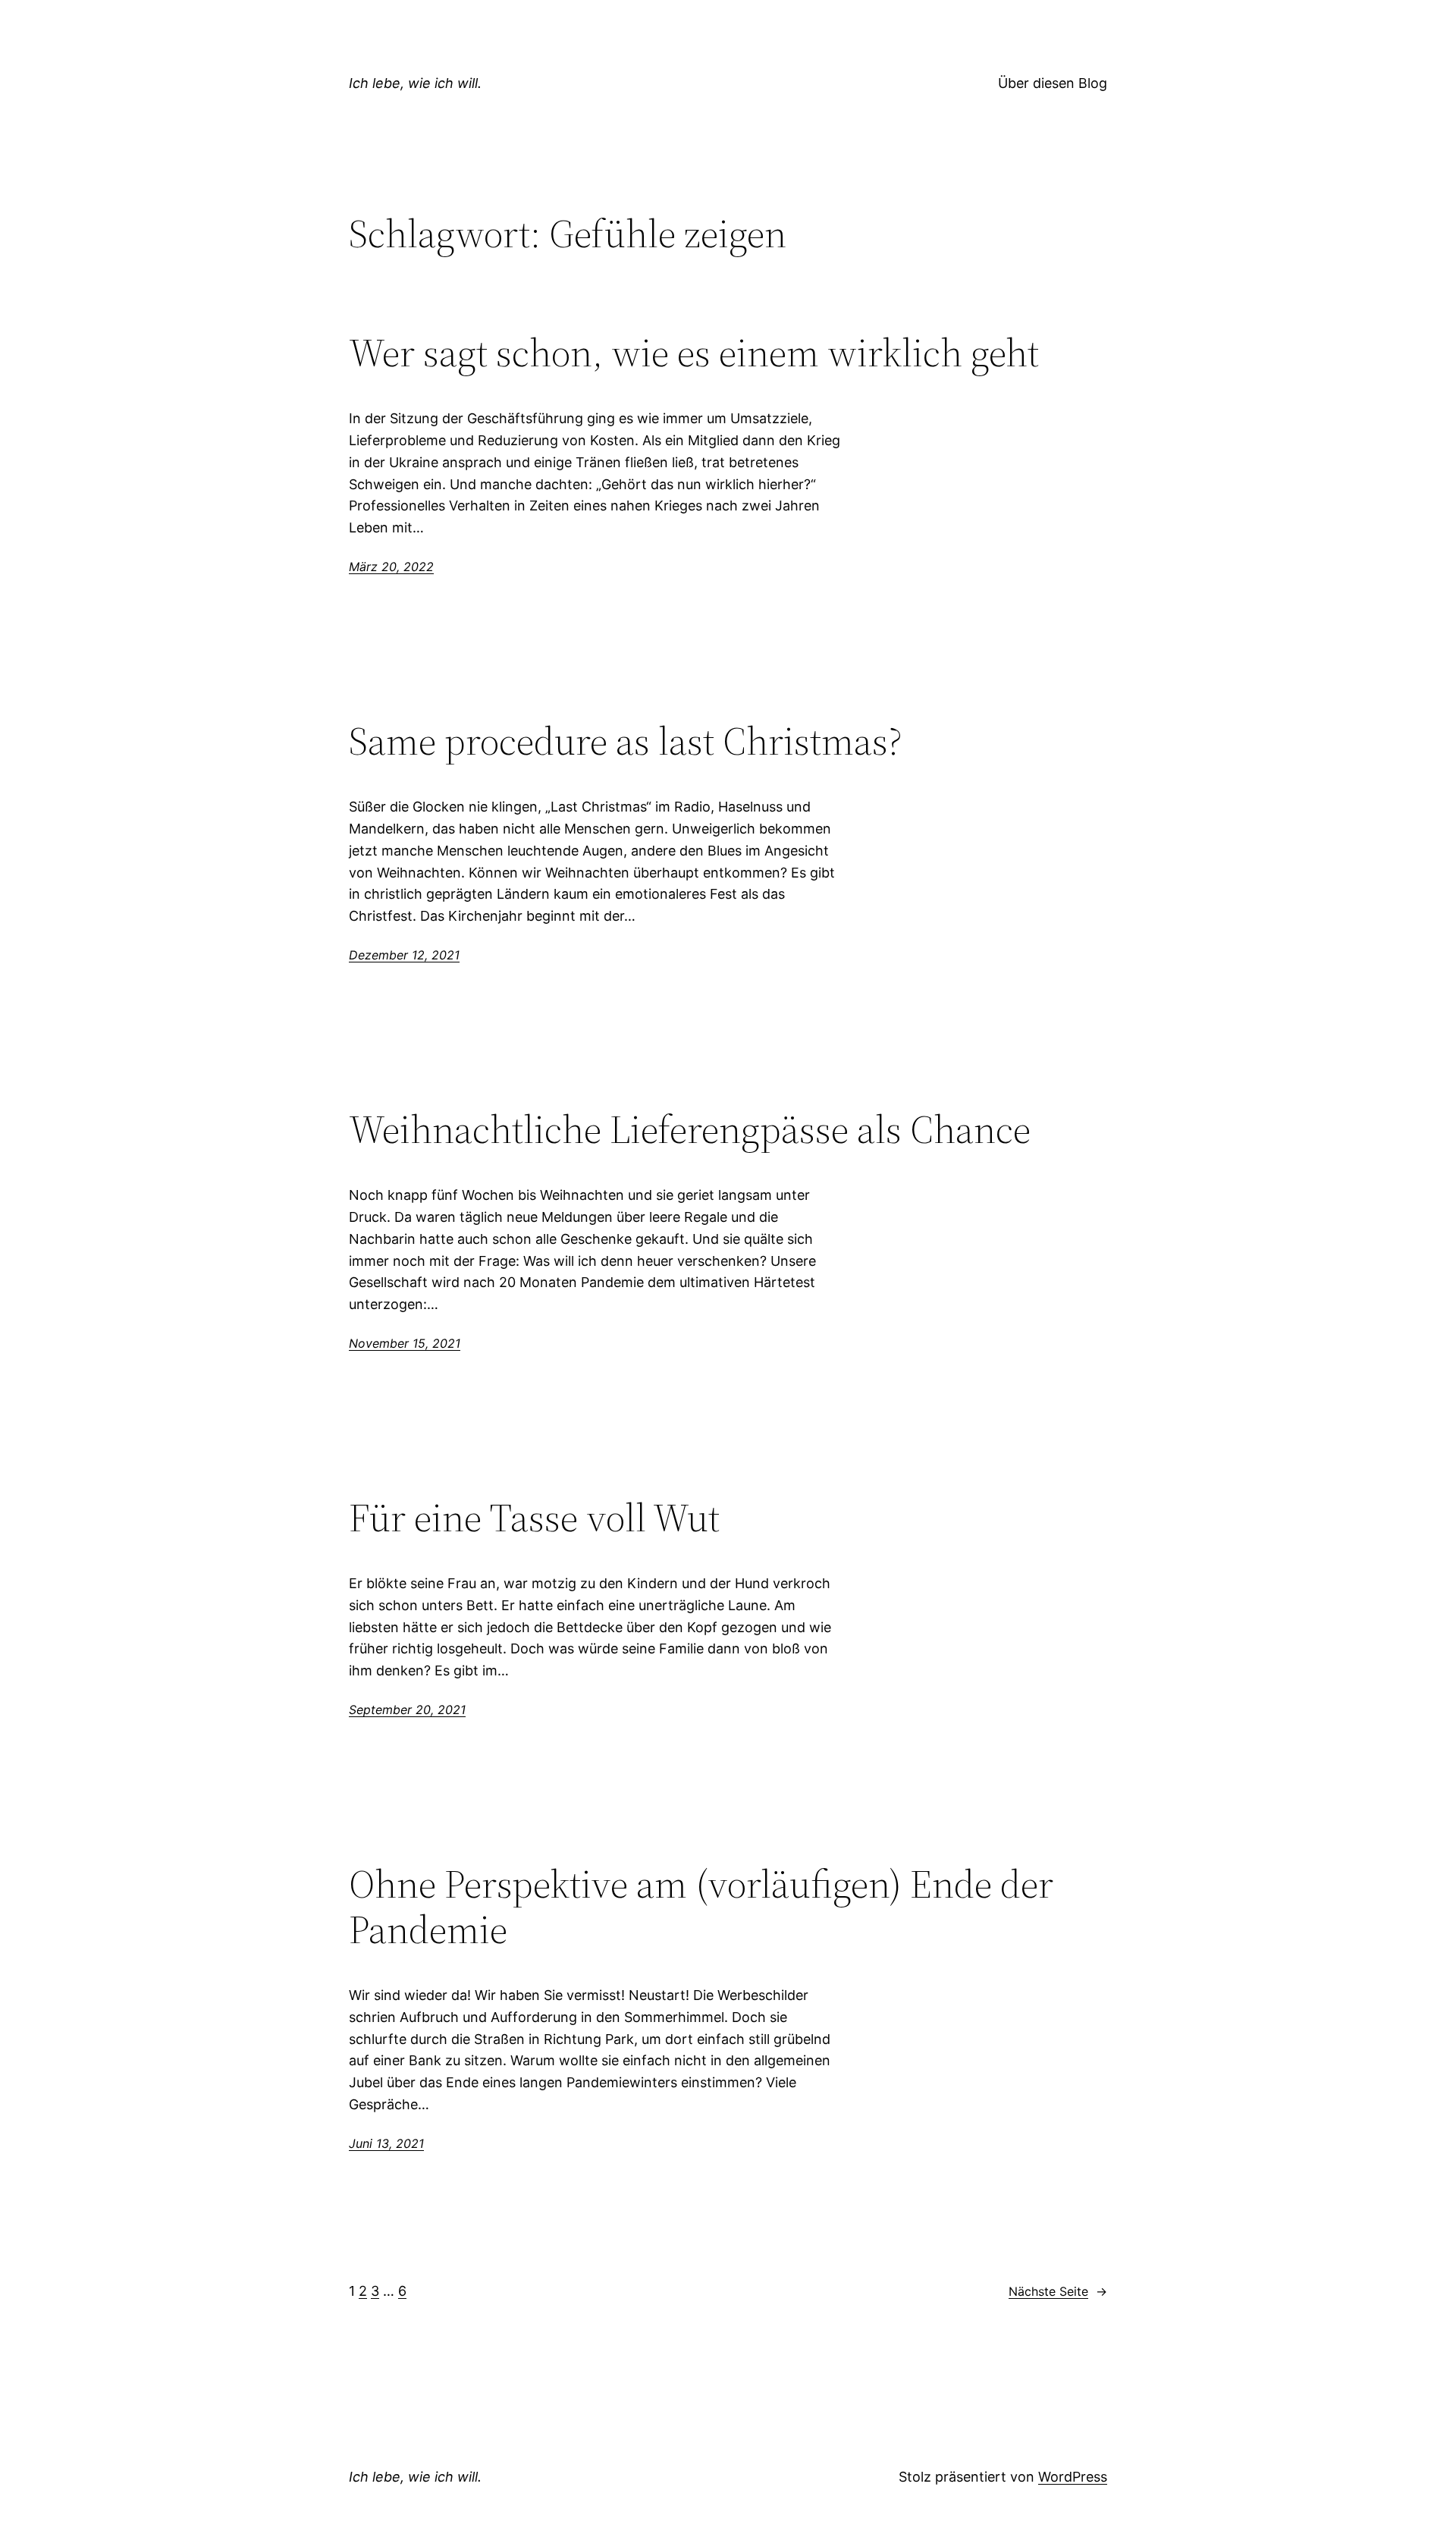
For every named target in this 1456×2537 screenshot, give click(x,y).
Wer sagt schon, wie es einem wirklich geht (694, 353)
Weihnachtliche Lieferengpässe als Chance (690, 1129)
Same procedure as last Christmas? (626, 741)
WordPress (1073, 2477)
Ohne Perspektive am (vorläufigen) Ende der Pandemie (701, 1907)
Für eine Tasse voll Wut (534, 1518)
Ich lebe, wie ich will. (415, 83)
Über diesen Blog (1053, 83)
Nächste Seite (1058, 2291)
